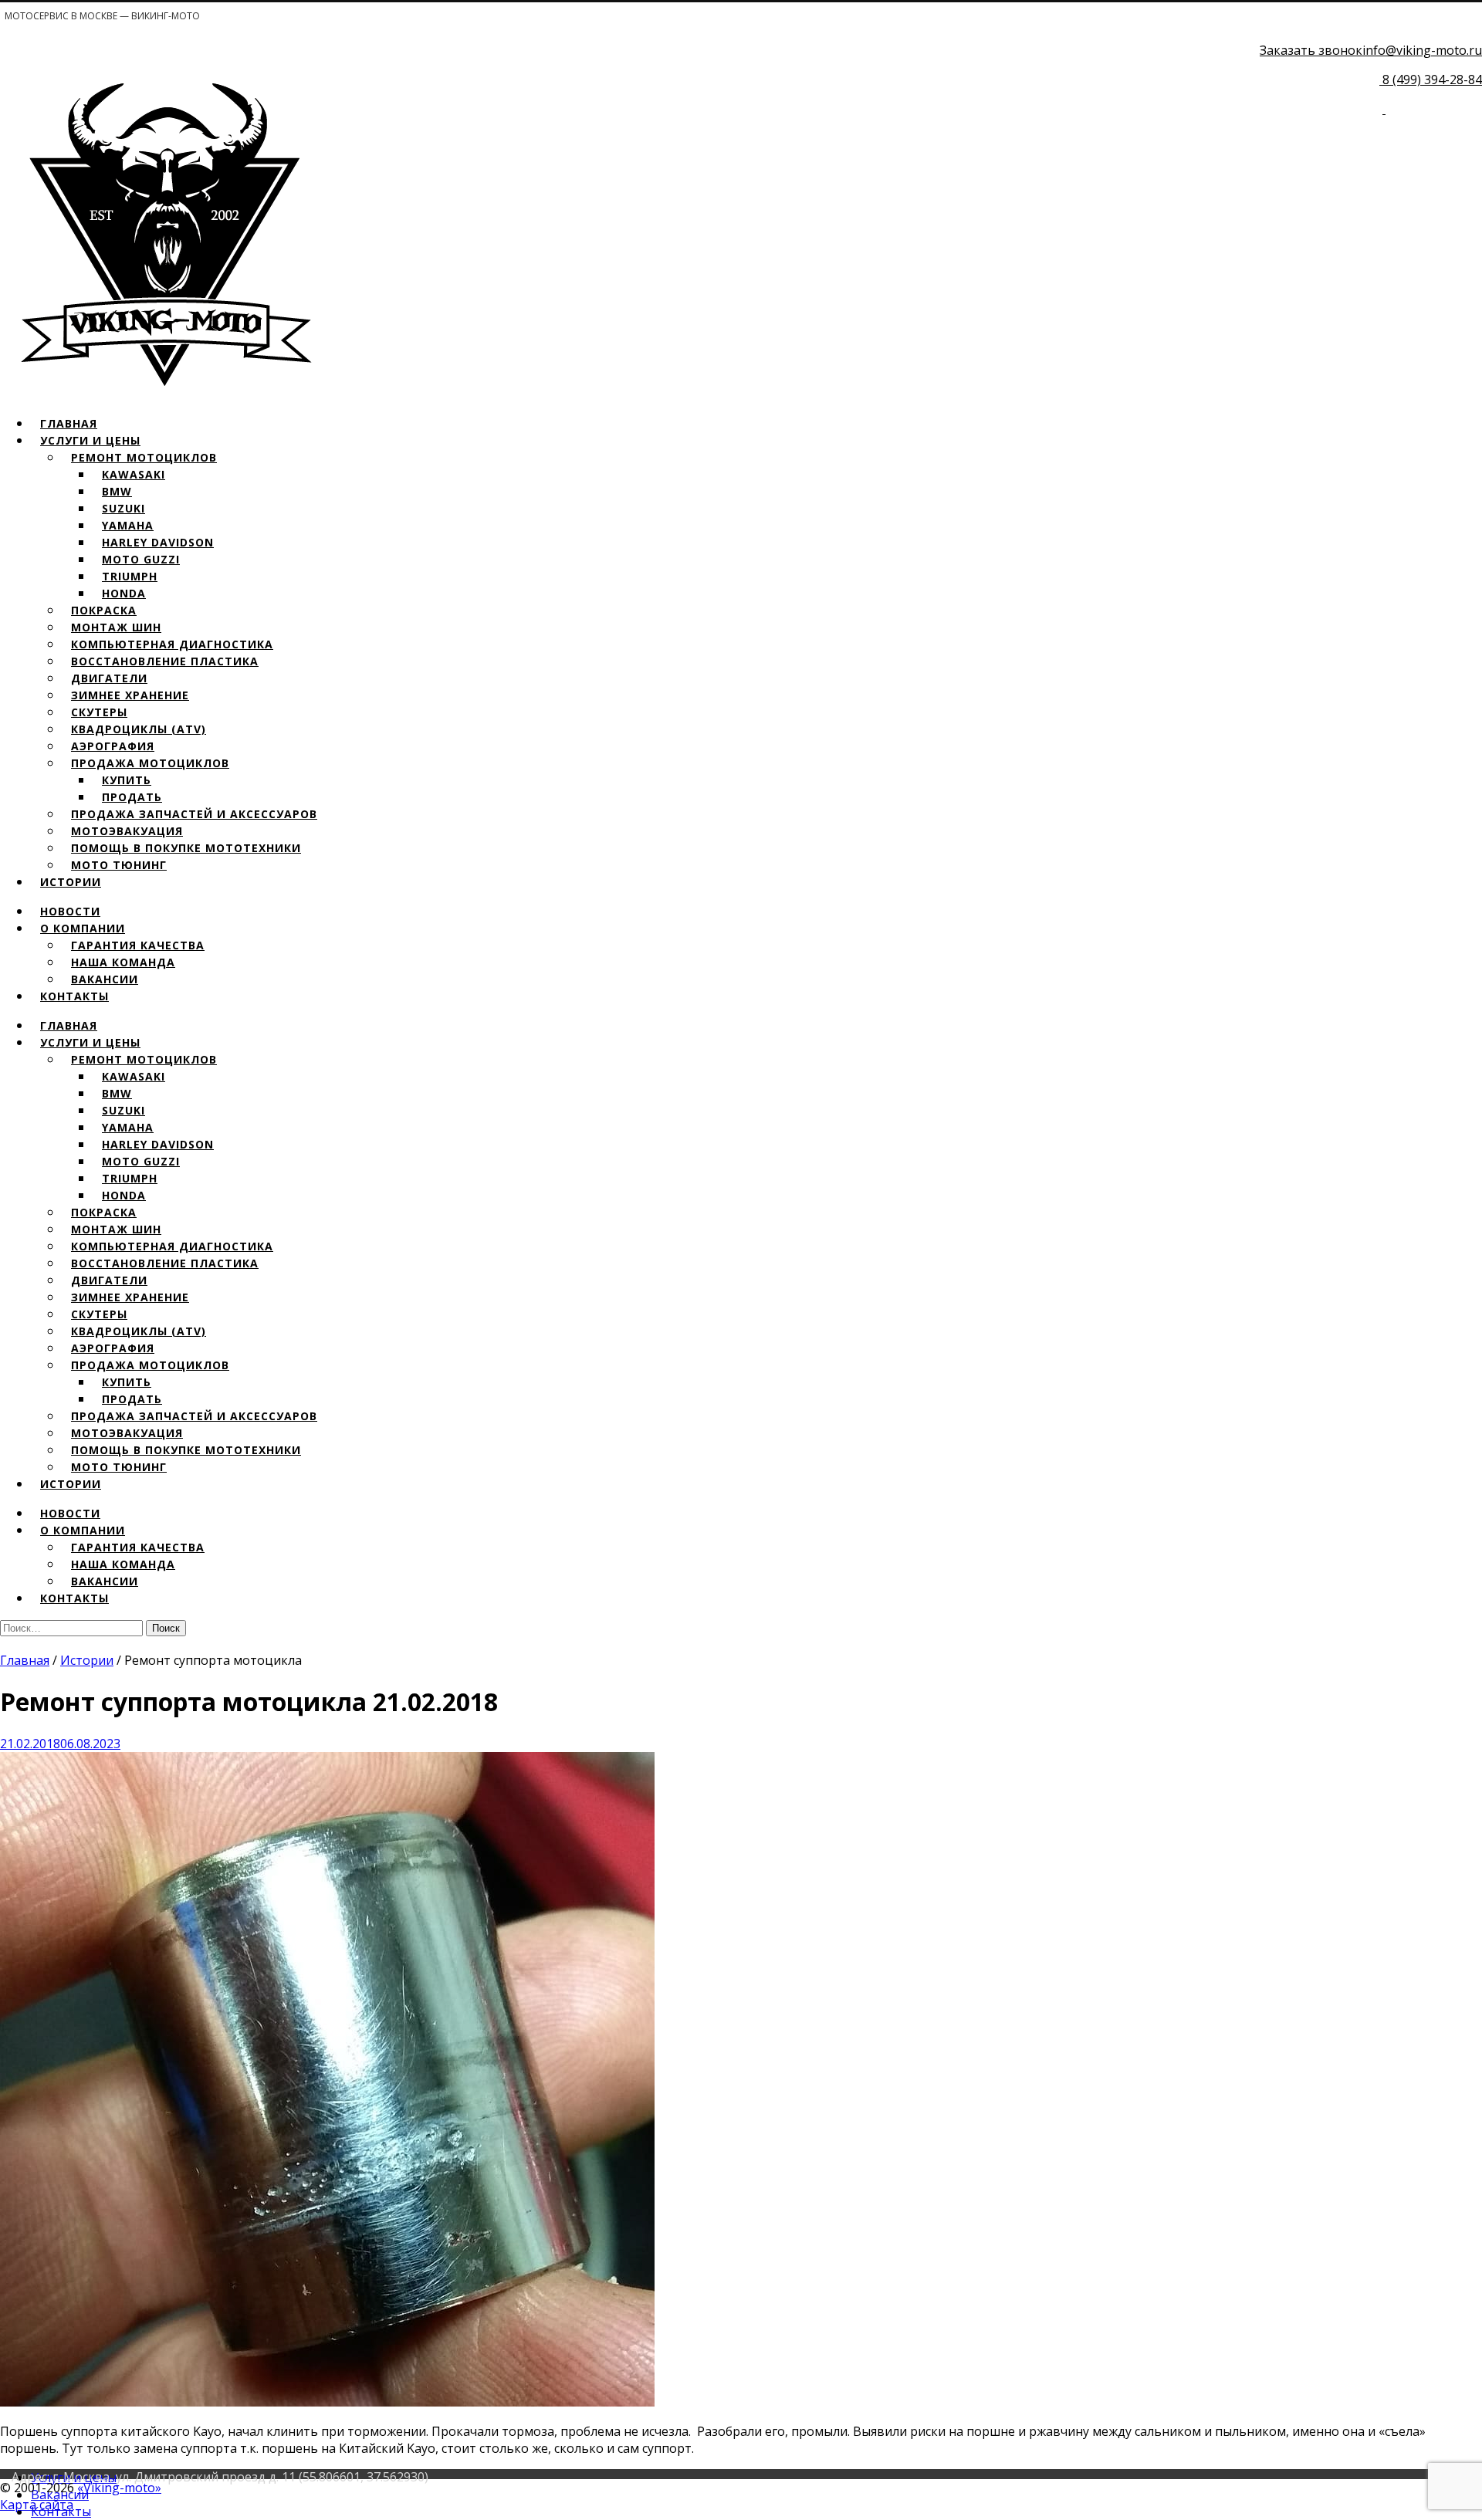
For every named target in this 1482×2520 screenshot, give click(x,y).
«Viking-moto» (119, 2488)
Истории (71, 882)
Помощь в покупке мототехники (186, 848)
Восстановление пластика (165, 661)
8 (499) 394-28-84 (1432, 79)
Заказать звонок (1311, 50)
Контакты (74, 996)
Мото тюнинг (119, 865)
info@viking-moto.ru (1422, 50)
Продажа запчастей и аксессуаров (194, 814)
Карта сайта (37, 2505)
